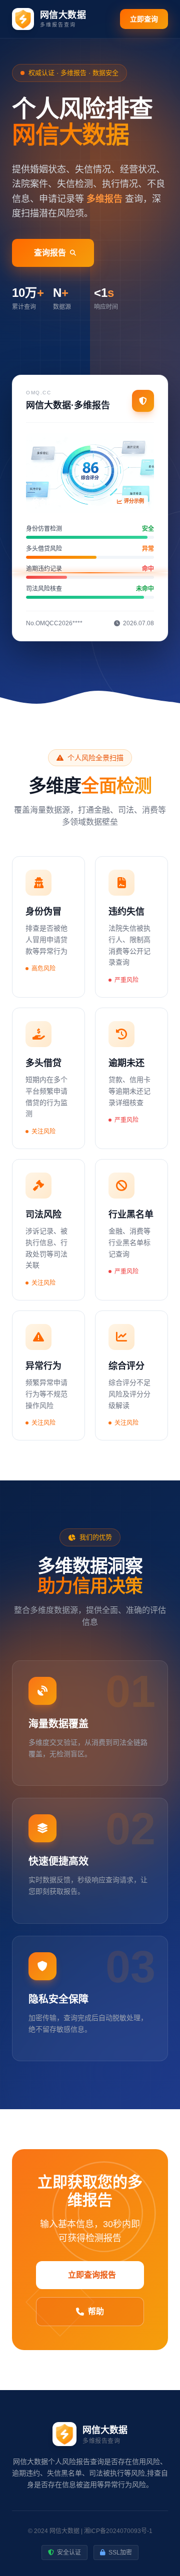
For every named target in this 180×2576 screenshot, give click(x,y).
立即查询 (144, 19)
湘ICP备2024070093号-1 (118, 2531)
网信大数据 (64, 2531)
